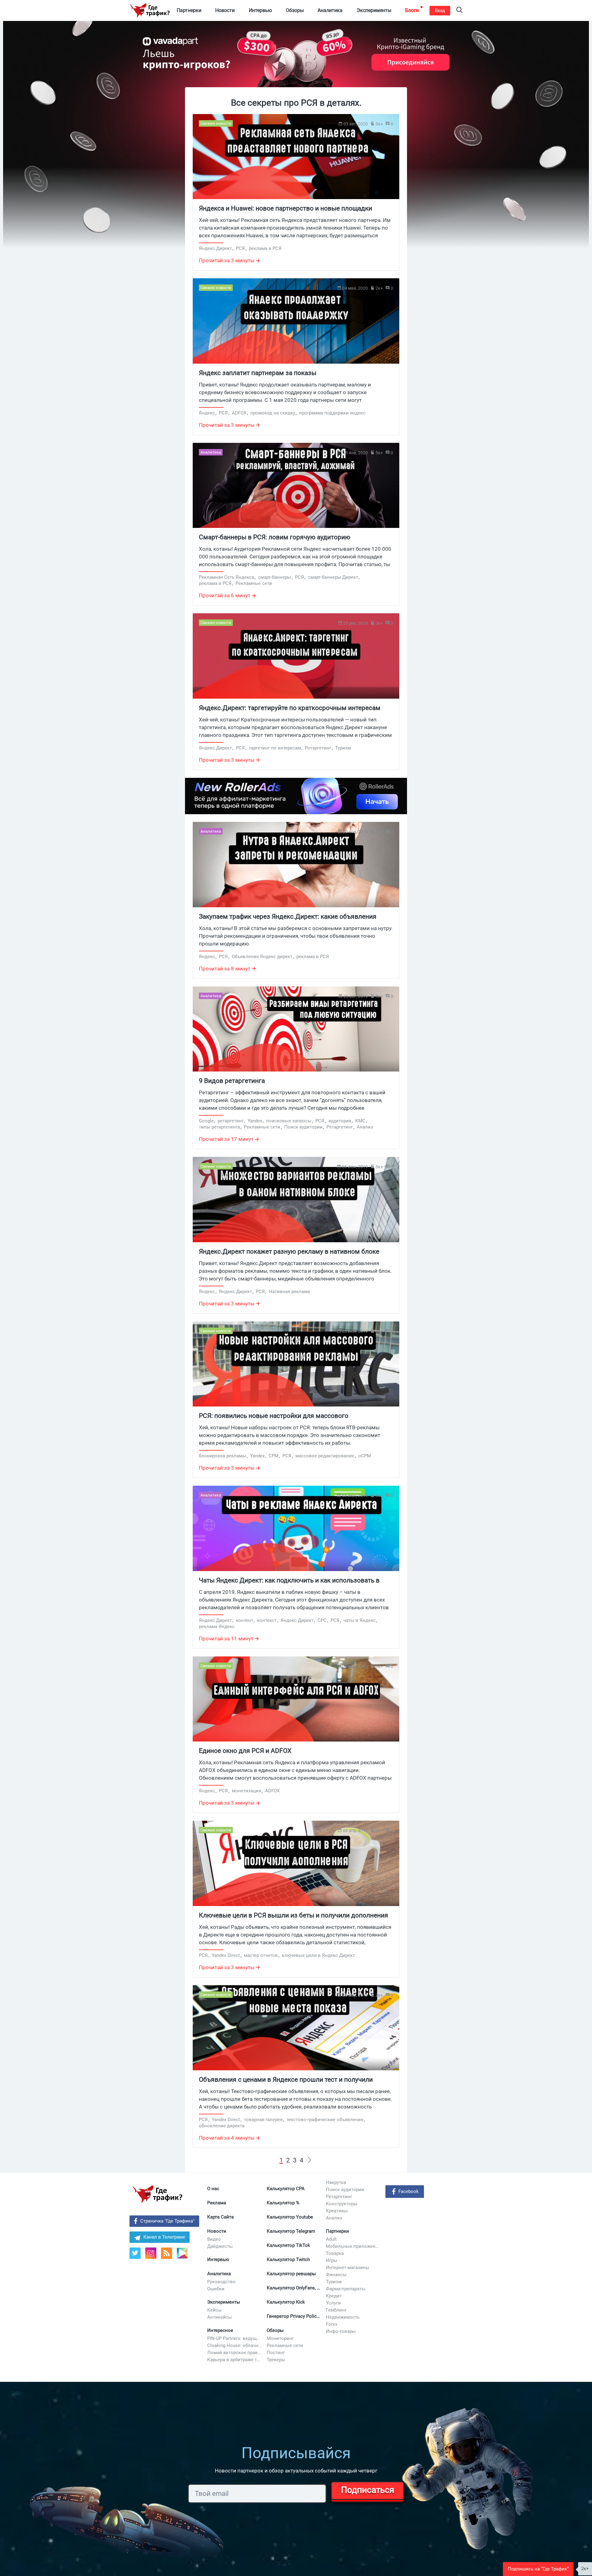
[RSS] (166, 2253)
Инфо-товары (341, 2331)
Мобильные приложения (353, 2246)
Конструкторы (342, 2204)
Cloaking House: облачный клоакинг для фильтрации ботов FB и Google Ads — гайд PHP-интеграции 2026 (235, 2345)
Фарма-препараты (346, 2289)
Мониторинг (280, 2338)
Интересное (220, 2330)
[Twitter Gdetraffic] (135, 2253)
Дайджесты (220, 2246)
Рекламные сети (285, 2345)
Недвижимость (343, 2317)
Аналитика (219, 2274)
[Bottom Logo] (157, 2194)
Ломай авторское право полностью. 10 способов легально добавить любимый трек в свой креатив (235, 2353)
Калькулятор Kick (286, 2302)
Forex (332, 2324)
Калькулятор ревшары (291, 2274)
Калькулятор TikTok (288, 2245)
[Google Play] (185, 2255)
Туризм (334, 2282)
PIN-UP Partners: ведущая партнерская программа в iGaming (235, 2338)
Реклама (217, 2203)
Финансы (336, 2275)
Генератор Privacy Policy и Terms (294, 2316)
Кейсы (214, 2310)
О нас (213, 2189)
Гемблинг (336, 2310)
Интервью (218, 2260)
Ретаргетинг (339, 2197)
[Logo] (150, 10)
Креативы (337, 2211)
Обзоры (275, 2330)
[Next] (310, 2160)
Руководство (221, 2282)
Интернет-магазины (348, 2268)
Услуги (333, 2303)
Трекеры (276, 2360)
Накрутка (336, 2182)
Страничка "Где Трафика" (167, 2221)
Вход (440, 10)
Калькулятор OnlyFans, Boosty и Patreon (294, 2288)
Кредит (334, 2296)
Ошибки (216, 2289)
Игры (332, 2260)
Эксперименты (224, 2302)
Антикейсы (220, 2317)
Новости (217, 2231)
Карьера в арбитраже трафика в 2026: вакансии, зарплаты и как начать (235, 2360)
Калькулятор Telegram (291, 2231)
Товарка (335, 2253)
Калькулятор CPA (286, 2189)
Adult (331, 2239)
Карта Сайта (220, 2217)
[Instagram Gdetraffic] (151, 2253)
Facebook (409, 2191)
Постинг (276, 2353)
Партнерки (337, 2231)
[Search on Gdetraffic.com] (459, 11)
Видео (214, 2239)
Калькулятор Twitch (288, 2260)
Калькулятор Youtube (290, 2217)
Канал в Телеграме (164, 2237)
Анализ (334, 2218)
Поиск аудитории (345, 2190)
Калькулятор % (283, 2203)
